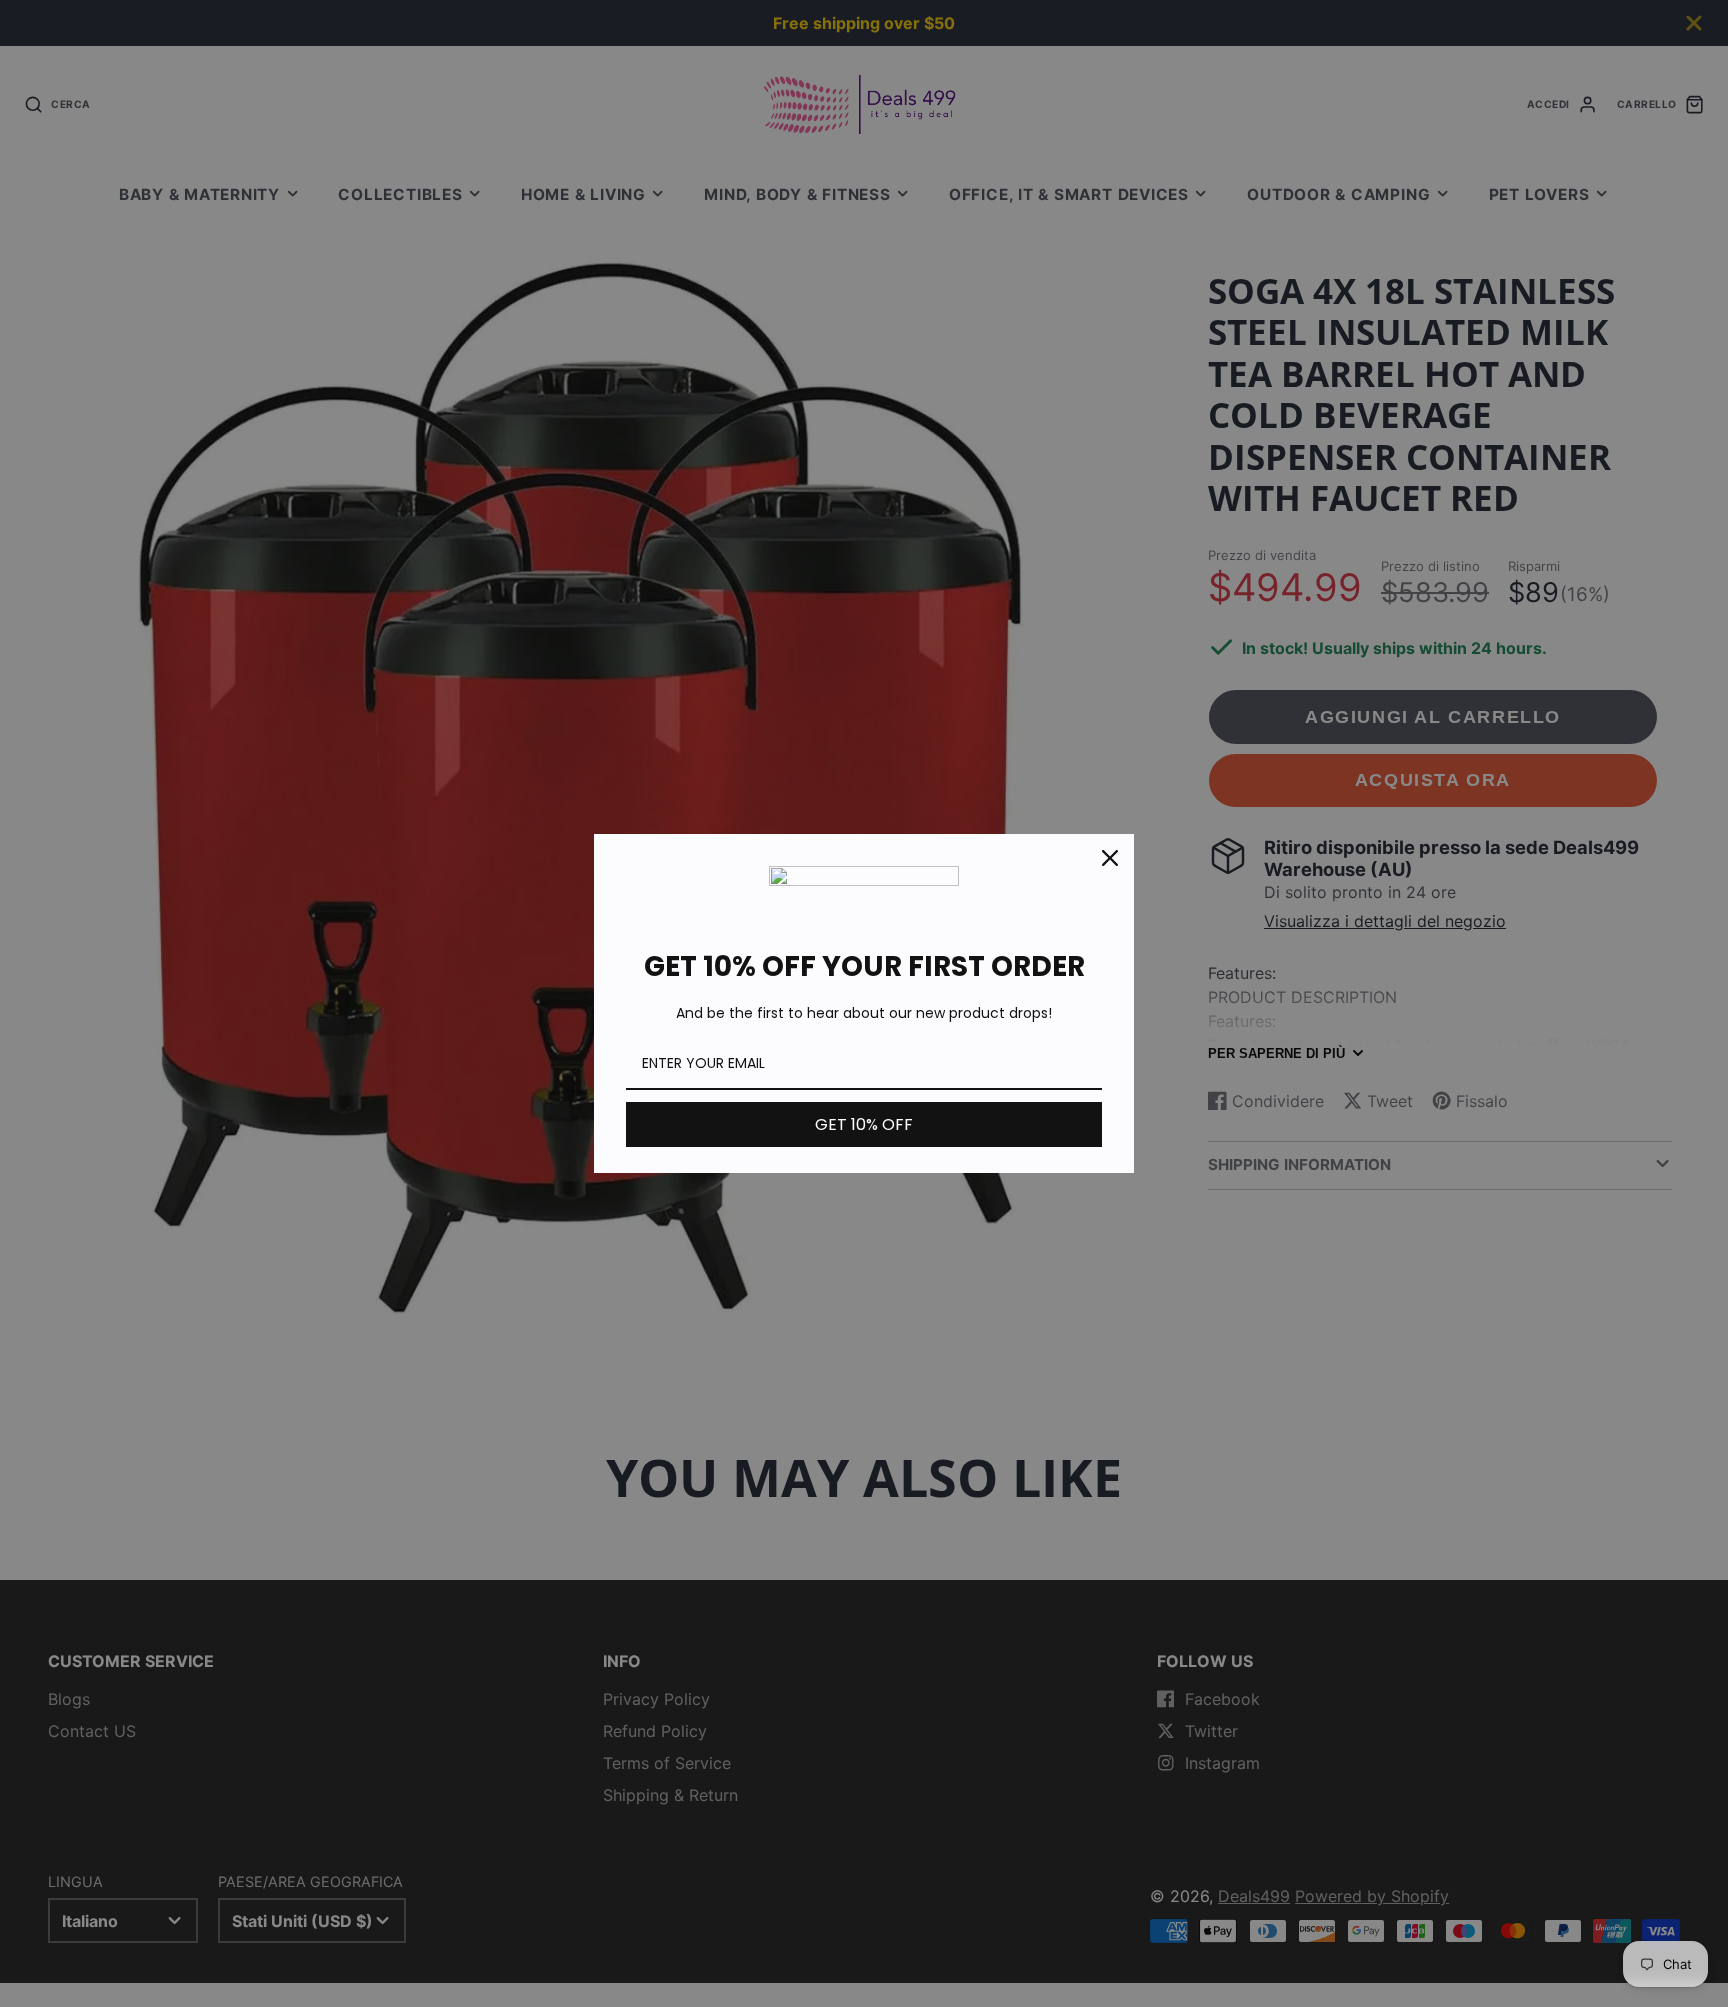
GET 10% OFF (864, 1124)
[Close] (1110, 858)
